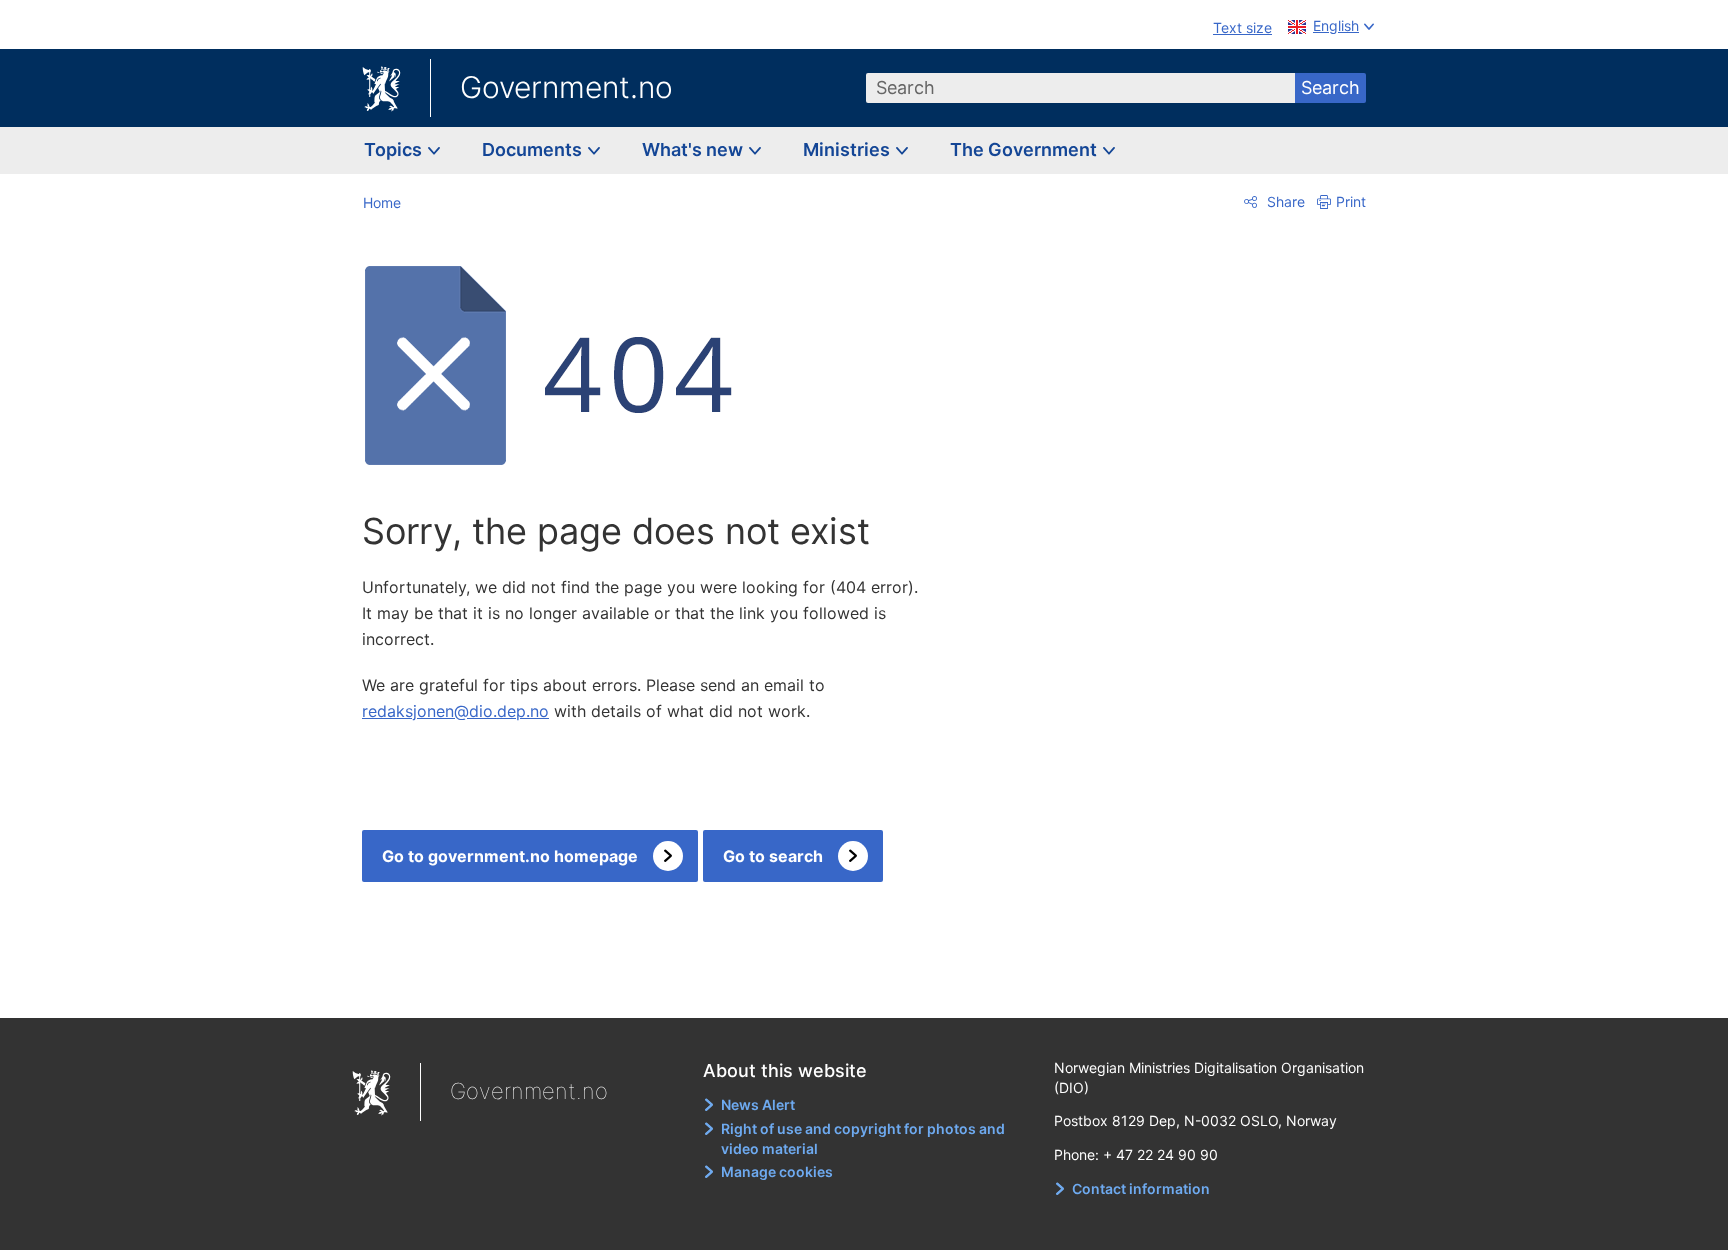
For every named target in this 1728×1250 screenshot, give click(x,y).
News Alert (758, 1104)
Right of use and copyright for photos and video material (863, 1138)
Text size (1242, 27)
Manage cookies (777, 1171)
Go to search (773, 856)
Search (1330, 87)
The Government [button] (1025, 149)
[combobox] (1081, 88)
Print (1351, 201)
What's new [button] (694, 149)
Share (1284, 201)
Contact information (1141, 1188)
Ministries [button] (848, 149)
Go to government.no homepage (510, 856)
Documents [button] (534, 149)
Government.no (566, 87)
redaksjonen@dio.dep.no (455, 711)
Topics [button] (395, 149)
